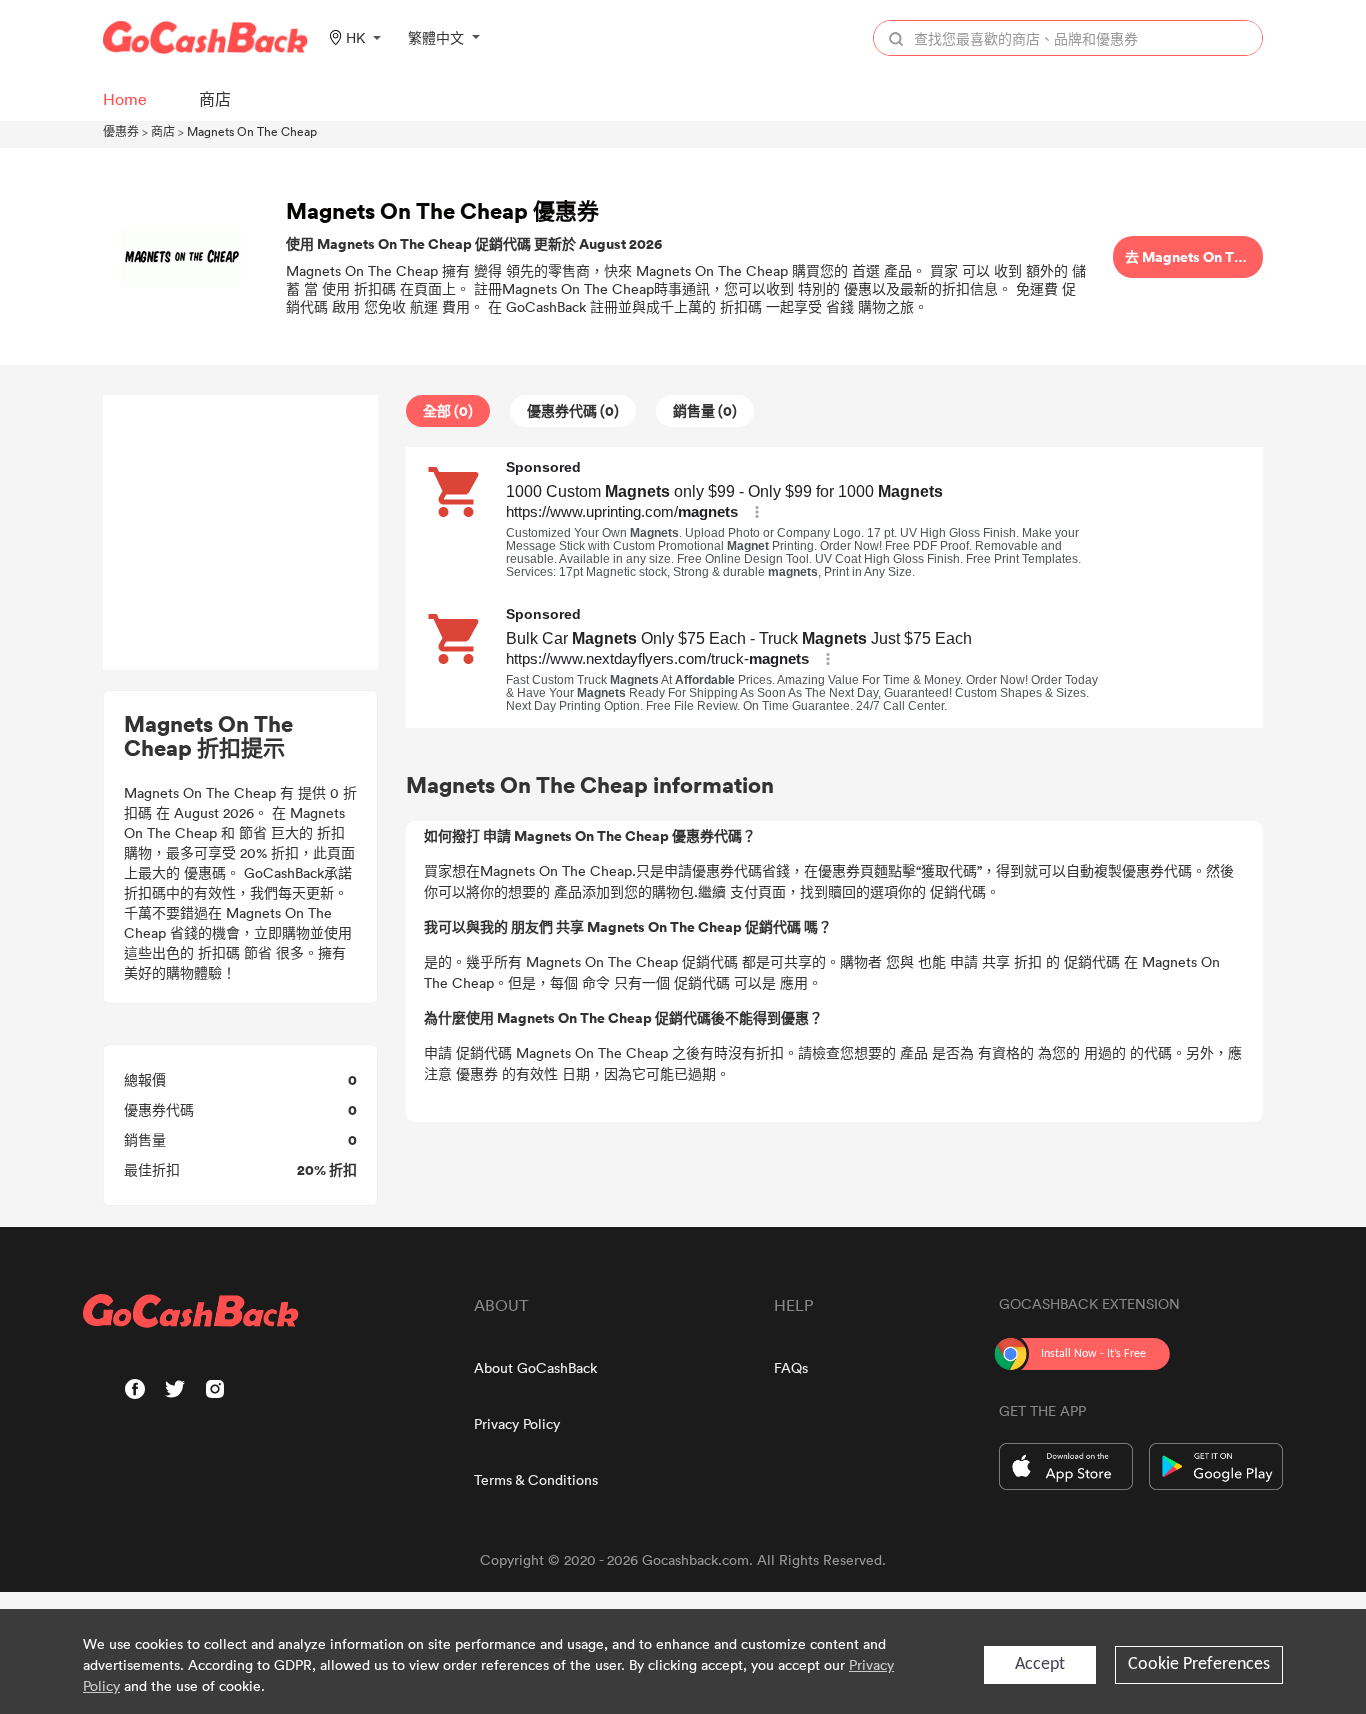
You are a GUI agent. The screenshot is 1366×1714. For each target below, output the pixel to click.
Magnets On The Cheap (252, 131)
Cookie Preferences (1199, 1664)
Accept (1040, 1664)
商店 (163, 131)
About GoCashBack (535, 1367)
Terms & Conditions (536, 1479)
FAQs (791, 1367)
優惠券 (121, 131)
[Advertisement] (241, 533)
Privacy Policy (517, 1423)
